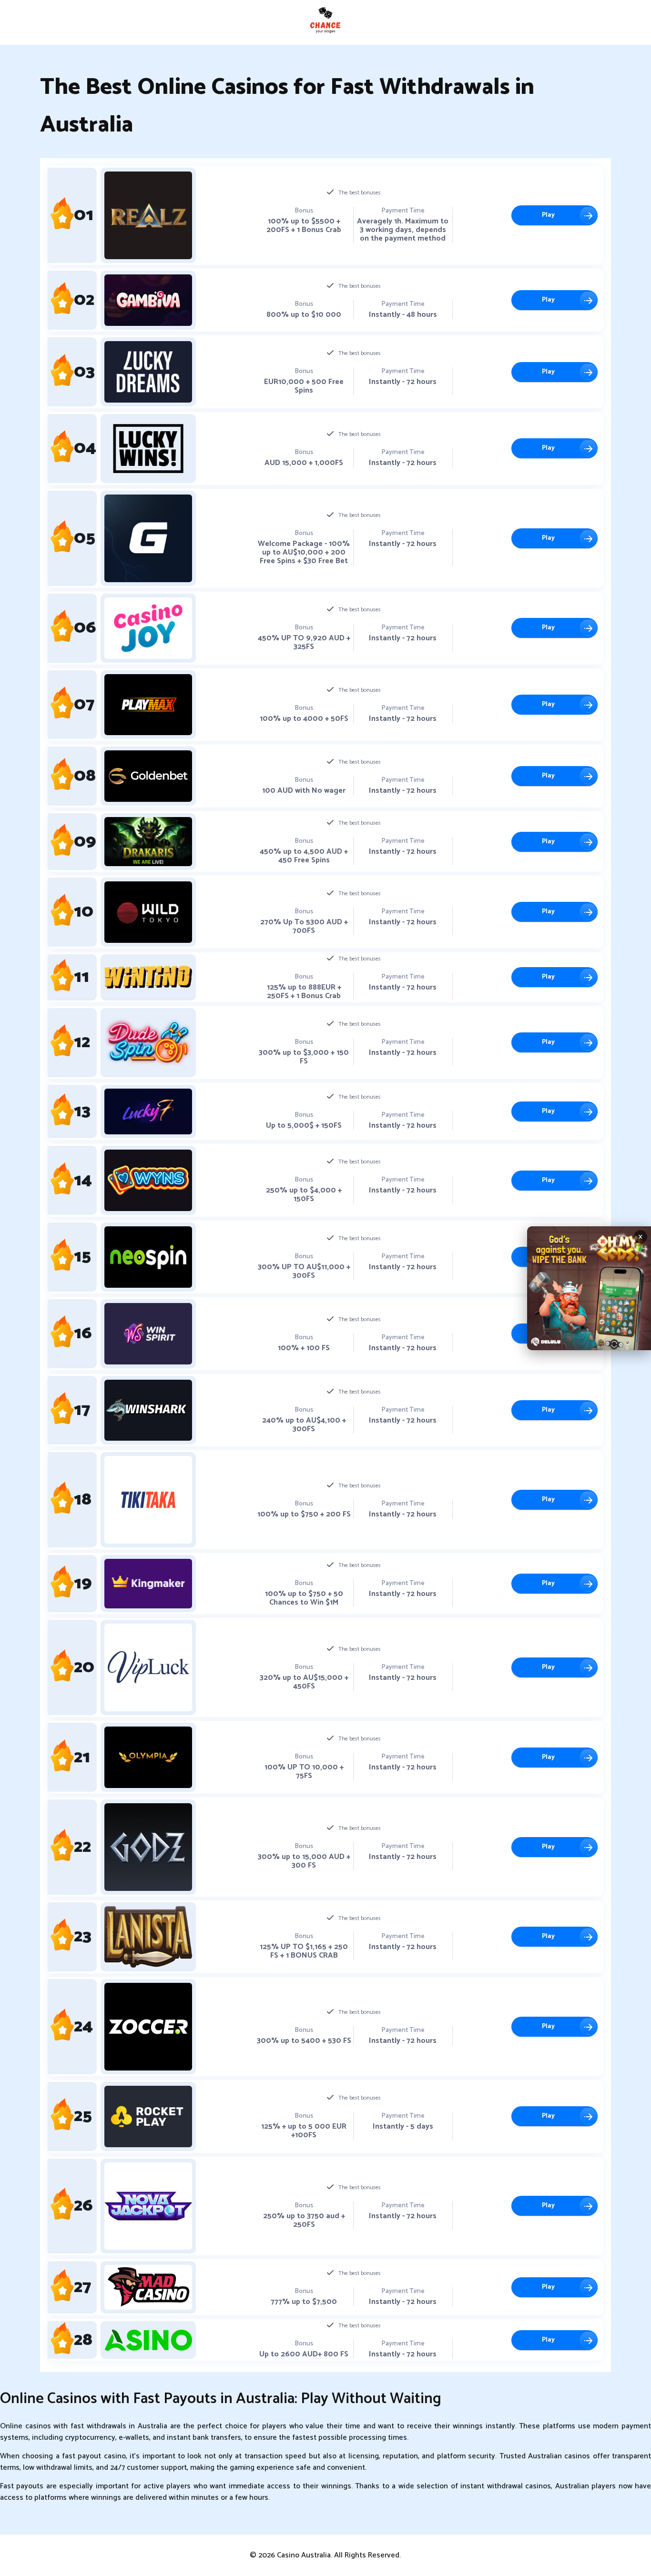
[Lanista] (148, 1937)
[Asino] (148, 2340)
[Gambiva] (148, 300)
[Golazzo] (148, 538)
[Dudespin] (148, 1043)
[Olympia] (148, 1757)
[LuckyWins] (148, 449)
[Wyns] (148, 1180)
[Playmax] (148, 705)
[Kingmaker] (148, 1584)
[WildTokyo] (148, 912)
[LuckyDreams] (148, 372)
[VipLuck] (148, 1667)
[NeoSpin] (148, 1257)
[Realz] (148, 215)
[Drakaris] (148, 842)
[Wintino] (148, 977)
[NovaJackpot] (148, 2206)
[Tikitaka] (148, 1500)
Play (548, 215)
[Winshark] (148, 1410)
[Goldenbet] (148, 776)
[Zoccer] (148, 2027)
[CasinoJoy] (148, 628)
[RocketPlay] (148, 2116)
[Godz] (148, 1847)
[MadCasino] (148, 2288)
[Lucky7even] (148, 1112)
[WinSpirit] (148, 1334)
